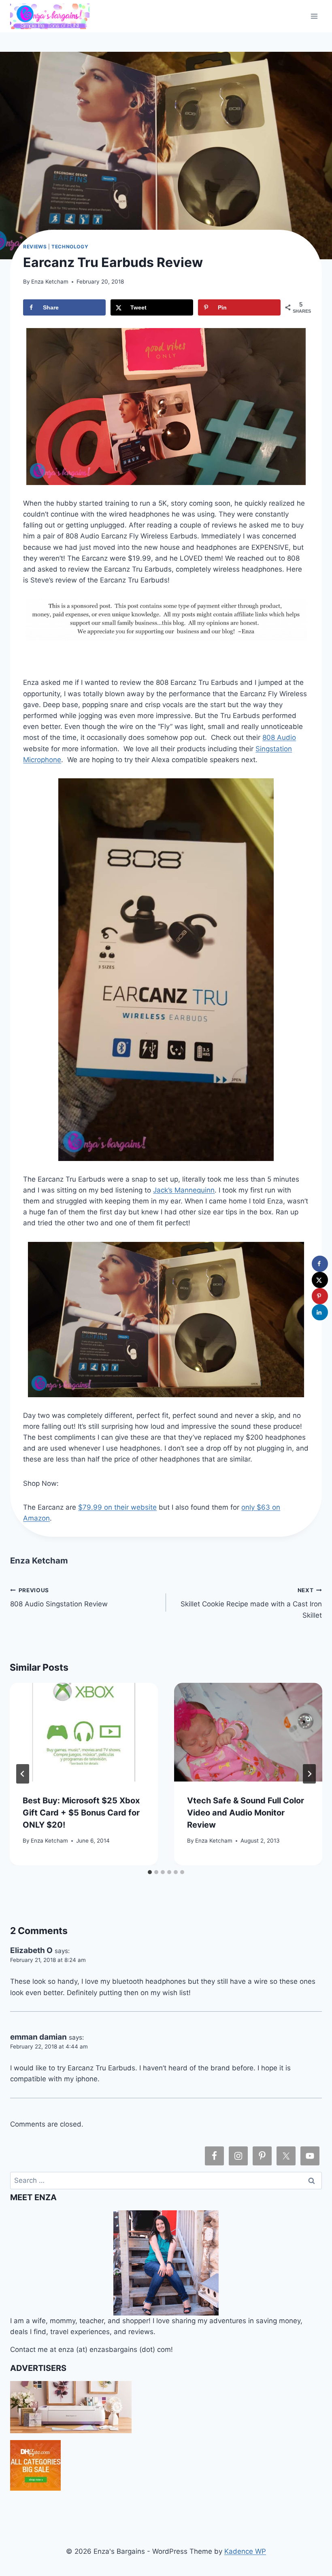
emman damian (38, 2037)
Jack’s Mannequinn (184, 1190)
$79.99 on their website (117, 1507)
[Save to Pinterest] (320, 1296)
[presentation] (84, 1732)
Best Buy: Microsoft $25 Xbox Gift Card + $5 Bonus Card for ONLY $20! (81, 1813)
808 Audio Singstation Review (59, 1598)
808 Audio (279, 737)
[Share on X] (320, 1280)
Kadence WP (245, 2551)
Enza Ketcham (50, 282)
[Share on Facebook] (320, 1264)
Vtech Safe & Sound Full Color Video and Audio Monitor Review (246, 1813)
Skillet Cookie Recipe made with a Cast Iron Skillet (251, 1603)
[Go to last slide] (23, 1774)
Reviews (35, 247)
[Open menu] (314, 16)
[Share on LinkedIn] (320, 1312)
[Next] (309, 1774)
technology (70, 247)
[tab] (150, 1872)
